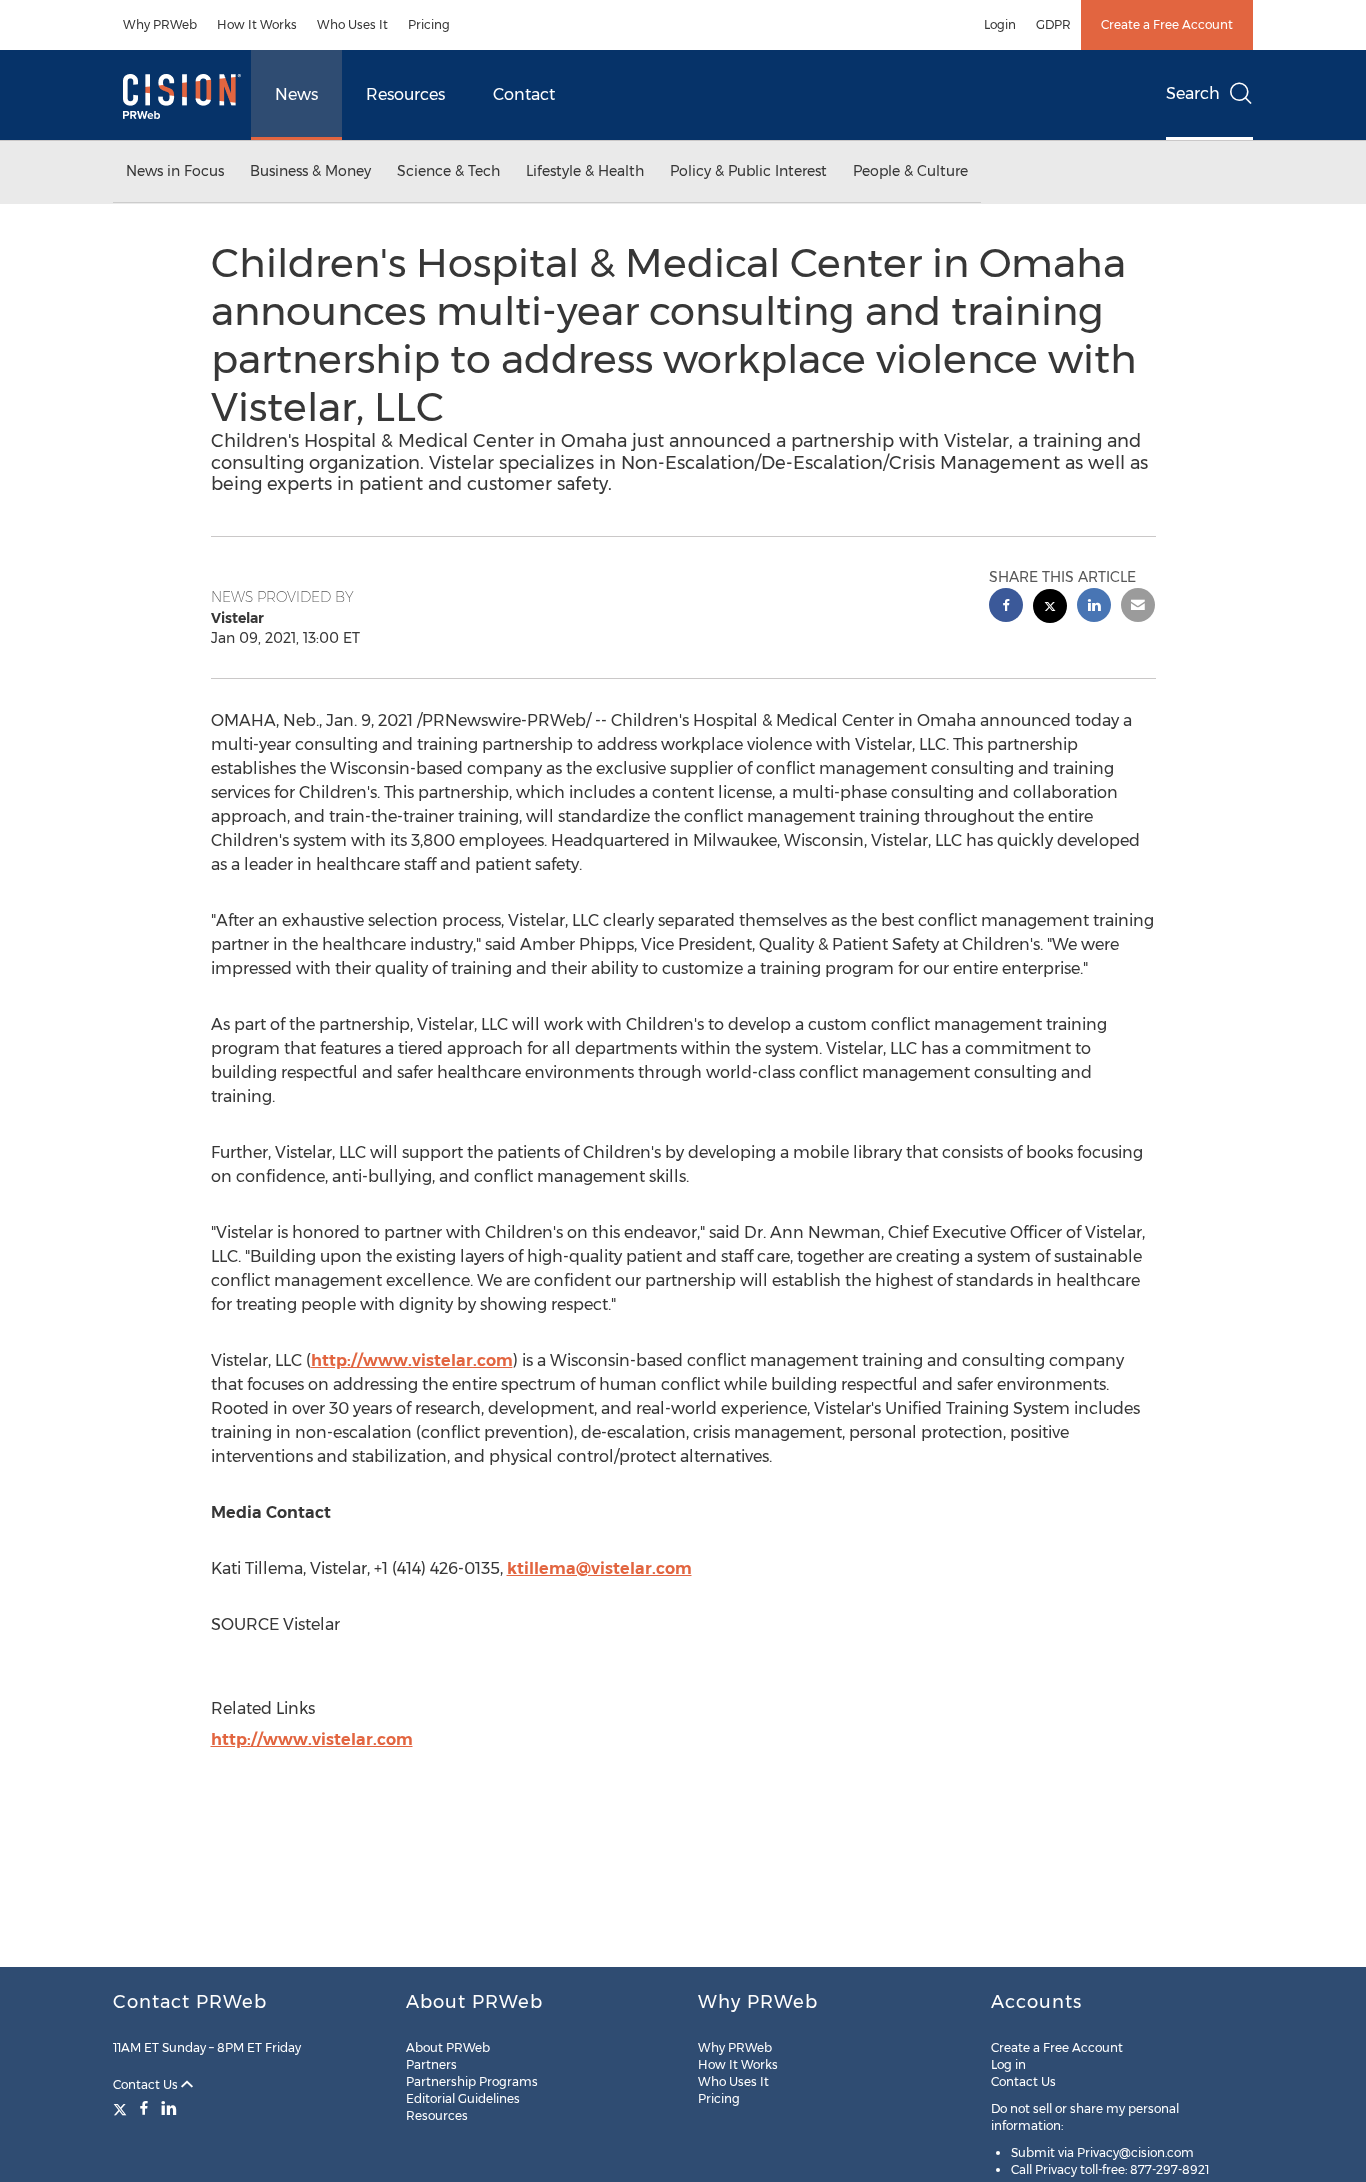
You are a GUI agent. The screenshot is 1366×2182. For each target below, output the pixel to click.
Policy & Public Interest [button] (748, 171)
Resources (405, 94)
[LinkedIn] (169, 2108)
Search (1193, 93)
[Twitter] (122, 2108)
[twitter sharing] (1050, 608)
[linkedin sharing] (1094, 607)
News (296, 94)
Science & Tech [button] (448, 171)
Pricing (429, 24)
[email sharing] (1138, 607)
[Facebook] (144, 2108)
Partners (431, 2064)
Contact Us (147, 2084)
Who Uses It (352, 24)
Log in (1008, 2064)
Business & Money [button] (310, 171)
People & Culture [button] (910, 171)
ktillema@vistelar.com (599, 1568)
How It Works (257, 24)
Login (1000, 24)
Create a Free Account (1167, 24)
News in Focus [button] (175, 171)
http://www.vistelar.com (412, 1360)
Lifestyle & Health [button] (585, 171)
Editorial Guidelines (463, 2098)
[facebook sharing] (1006, 607)
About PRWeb (448, 2047)
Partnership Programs (472, 2081)
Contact (524, 94)
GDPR (1053, 24)
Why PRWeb (160, 24)
